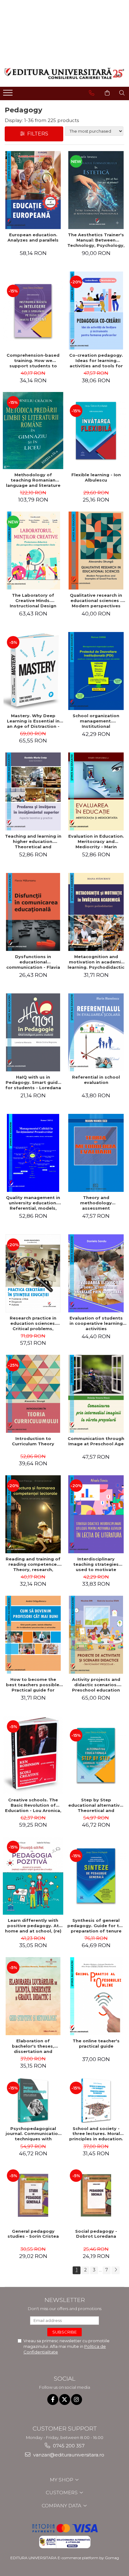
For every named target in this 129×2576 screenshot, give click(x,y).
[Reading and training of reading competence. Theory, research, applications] (33, 1514)
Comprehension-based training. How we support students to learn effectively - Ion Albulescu (33, 360)
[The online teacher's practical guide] (96, 1996)
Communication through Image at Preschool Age (96, 1441)
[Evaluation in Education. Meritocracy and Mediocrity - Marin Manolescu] (96, 791)
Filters (36, 134)
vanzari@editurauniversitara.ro (68, 2455)
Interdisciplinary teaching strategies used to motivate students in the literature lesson (96, 1564)
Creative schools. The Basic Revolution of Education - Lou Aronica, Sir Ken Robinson (33, 1805)
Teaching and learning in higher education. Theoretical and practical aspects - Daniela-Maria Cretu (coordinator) (33, 841)
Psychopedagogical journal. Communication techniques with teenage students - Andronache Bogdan (33, 2134)
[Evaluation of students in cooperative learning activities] (96, 1273)
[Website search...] (122, 93)
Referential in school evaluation (96, 1080)
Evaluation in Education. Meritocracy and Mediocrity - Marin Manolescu (96, 841)
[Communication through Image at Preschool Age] (96, 1394)
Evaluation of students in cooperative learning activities (96, 1323)
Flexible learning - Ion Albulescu (96, 477)
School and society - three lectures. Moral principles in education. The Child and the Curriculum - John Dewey (96, 2134)
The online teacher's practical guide (96, 2043)
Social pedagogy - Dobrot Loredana (96, 2234)
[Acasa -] (64, 73)
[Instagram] (77, 2400)
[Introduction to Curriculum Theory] (33, 1394)
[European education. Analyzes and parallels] (33, 190)
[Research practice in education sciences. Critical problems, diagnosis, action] (33, 1273)
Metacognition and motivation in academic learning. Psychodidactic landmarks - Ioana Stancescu (96, 962)
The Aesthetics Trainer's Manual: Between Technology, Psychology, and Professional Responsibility (96, 240)
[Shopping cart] (107, 93)
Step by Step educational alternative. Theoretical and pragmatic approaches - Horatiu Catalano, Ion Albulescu (96, 1805)
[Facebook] (53, 2400)
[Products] (9, 95)
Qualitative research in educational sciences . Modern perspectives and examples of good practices (96, 600)
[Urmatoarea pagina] (116, 2270)
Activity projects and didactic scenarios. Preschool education (96, 1685)
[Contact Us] (92, 93)
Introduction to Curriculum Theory (33, 1441)
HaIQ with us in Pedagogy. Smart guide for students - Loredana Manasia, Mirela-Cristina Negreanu (33, 1082)
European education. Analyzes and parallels (33, 237)
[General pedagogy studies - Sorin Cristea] (33, 2195)
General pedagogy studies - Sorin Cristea (33, 2234)
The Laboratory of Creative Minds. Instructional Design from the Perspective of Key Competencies (33, 600)
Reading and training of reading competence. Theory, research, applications (33, 1564)
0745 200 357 (68, 2446)
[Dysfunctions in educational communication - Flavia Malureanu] (33, 912)
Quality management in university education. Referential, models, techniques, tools (33, 1203)
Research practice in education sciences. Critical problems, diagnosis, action (33, 1323)
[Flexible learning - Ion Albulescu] (96, 431)
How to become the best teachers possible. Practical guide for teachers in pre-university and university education (33, 1685)
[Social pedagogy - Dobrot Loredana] (96, 2195)
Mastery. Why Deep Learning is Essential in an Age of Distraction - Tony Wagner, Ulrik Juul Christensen (33, 721)
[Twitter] (65, 2400)
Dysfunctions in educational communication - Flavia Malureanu (33, 962)
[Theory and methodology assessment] (96, 1153)
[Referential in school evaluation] (96, 1032)
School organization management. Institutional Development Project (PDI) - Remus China (96, 721)
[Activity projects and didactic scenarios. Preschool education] (96, 1635)
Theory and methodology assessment (96, 1203)
